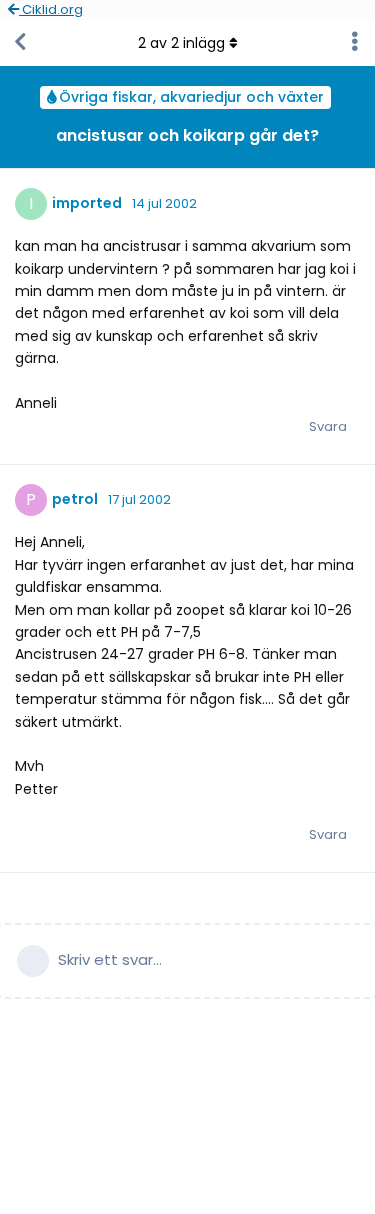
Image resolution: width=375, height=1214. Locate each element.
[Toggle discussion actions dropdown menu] (355, 43)
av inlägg (181, 43)
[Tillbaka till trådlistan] (20, 43)
